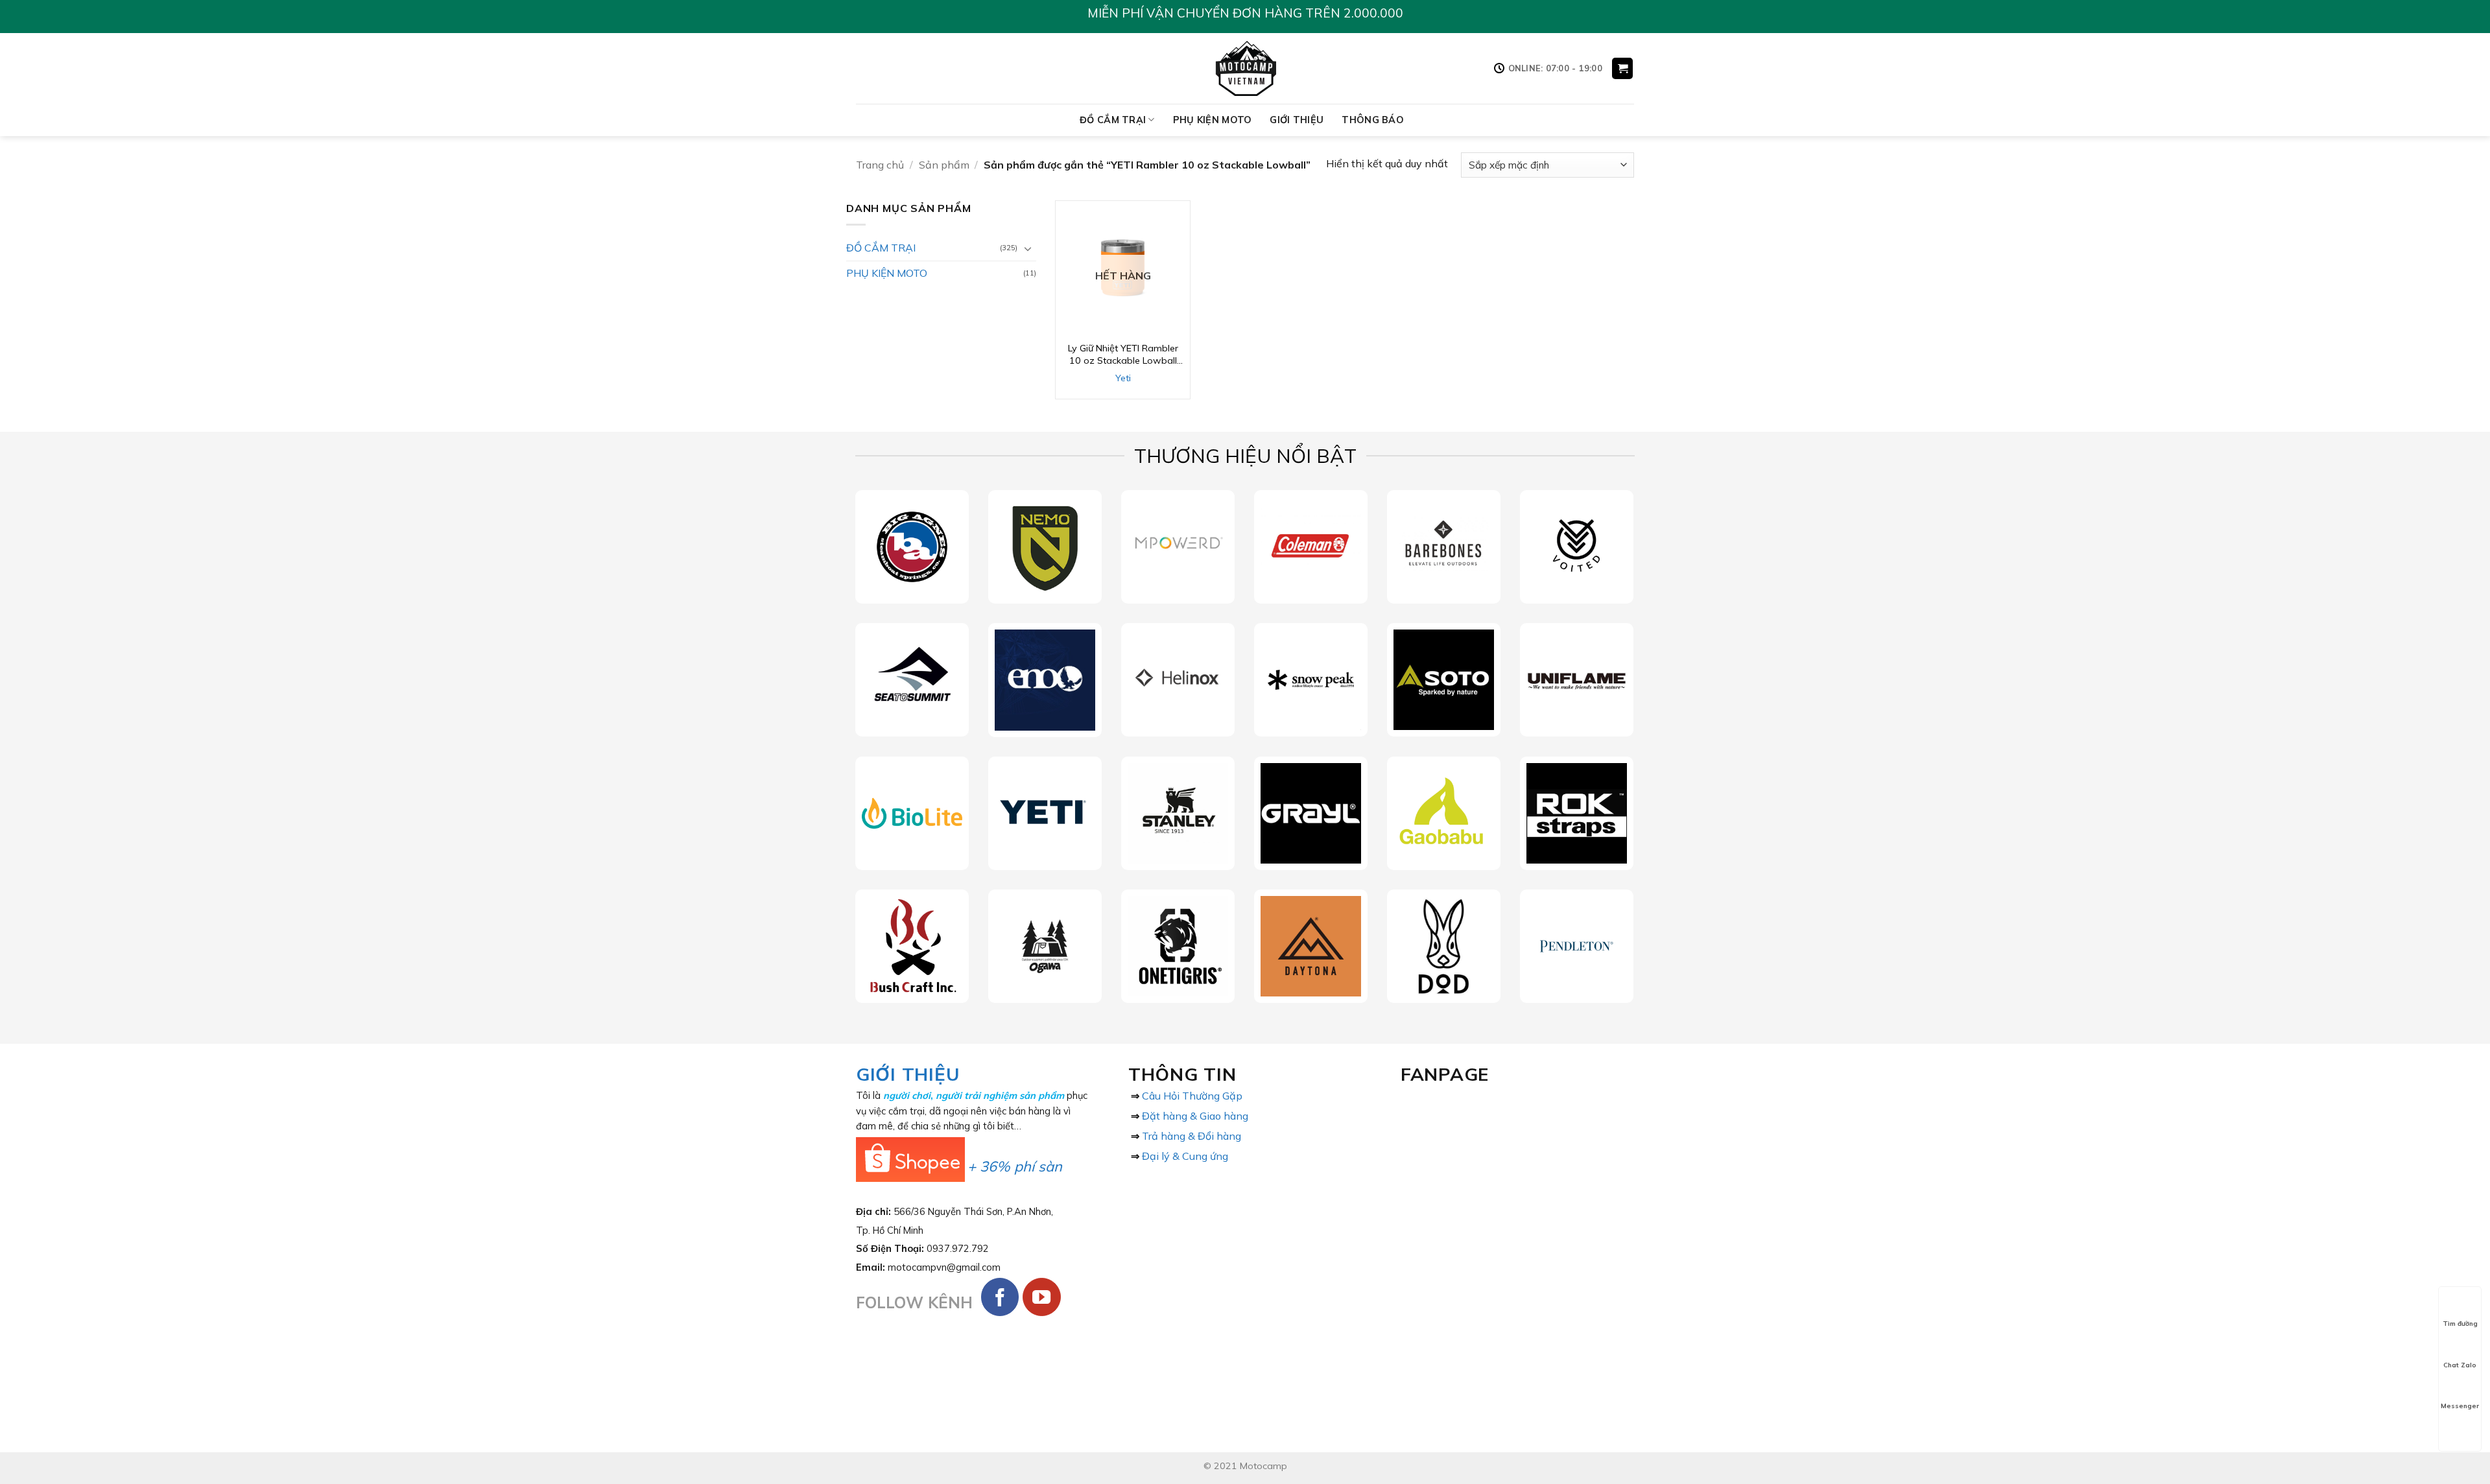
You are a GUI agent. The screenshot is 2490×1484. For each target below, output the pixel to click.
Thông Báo (1373, 120)
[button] (1622, 68)
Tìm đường (2460, 1324)
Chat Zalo (2460, 1365)
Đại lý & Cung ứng (1185, 1156)
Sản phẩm (944, 165)
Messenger (2460, 1406)
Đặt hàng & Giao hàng (1195, 1116)
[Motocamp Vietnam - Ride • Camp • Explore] (1245, 68)
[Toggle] (1028, 248)
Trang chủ (880, 165)
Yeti (1123, 378)
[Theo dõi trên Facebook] (1000, 1297)
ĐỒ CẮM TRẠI (1113, 120)
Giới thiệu (1297, 120)
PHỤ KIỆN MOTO (1213, 120)
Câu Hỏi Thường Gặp (1192, 1096)
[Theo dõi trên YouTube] (1042, 1297)
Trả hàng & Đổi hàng (1192, 1136)
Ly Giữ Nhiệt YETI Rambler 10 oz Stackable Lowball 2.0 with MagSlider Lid (1123, 354)
